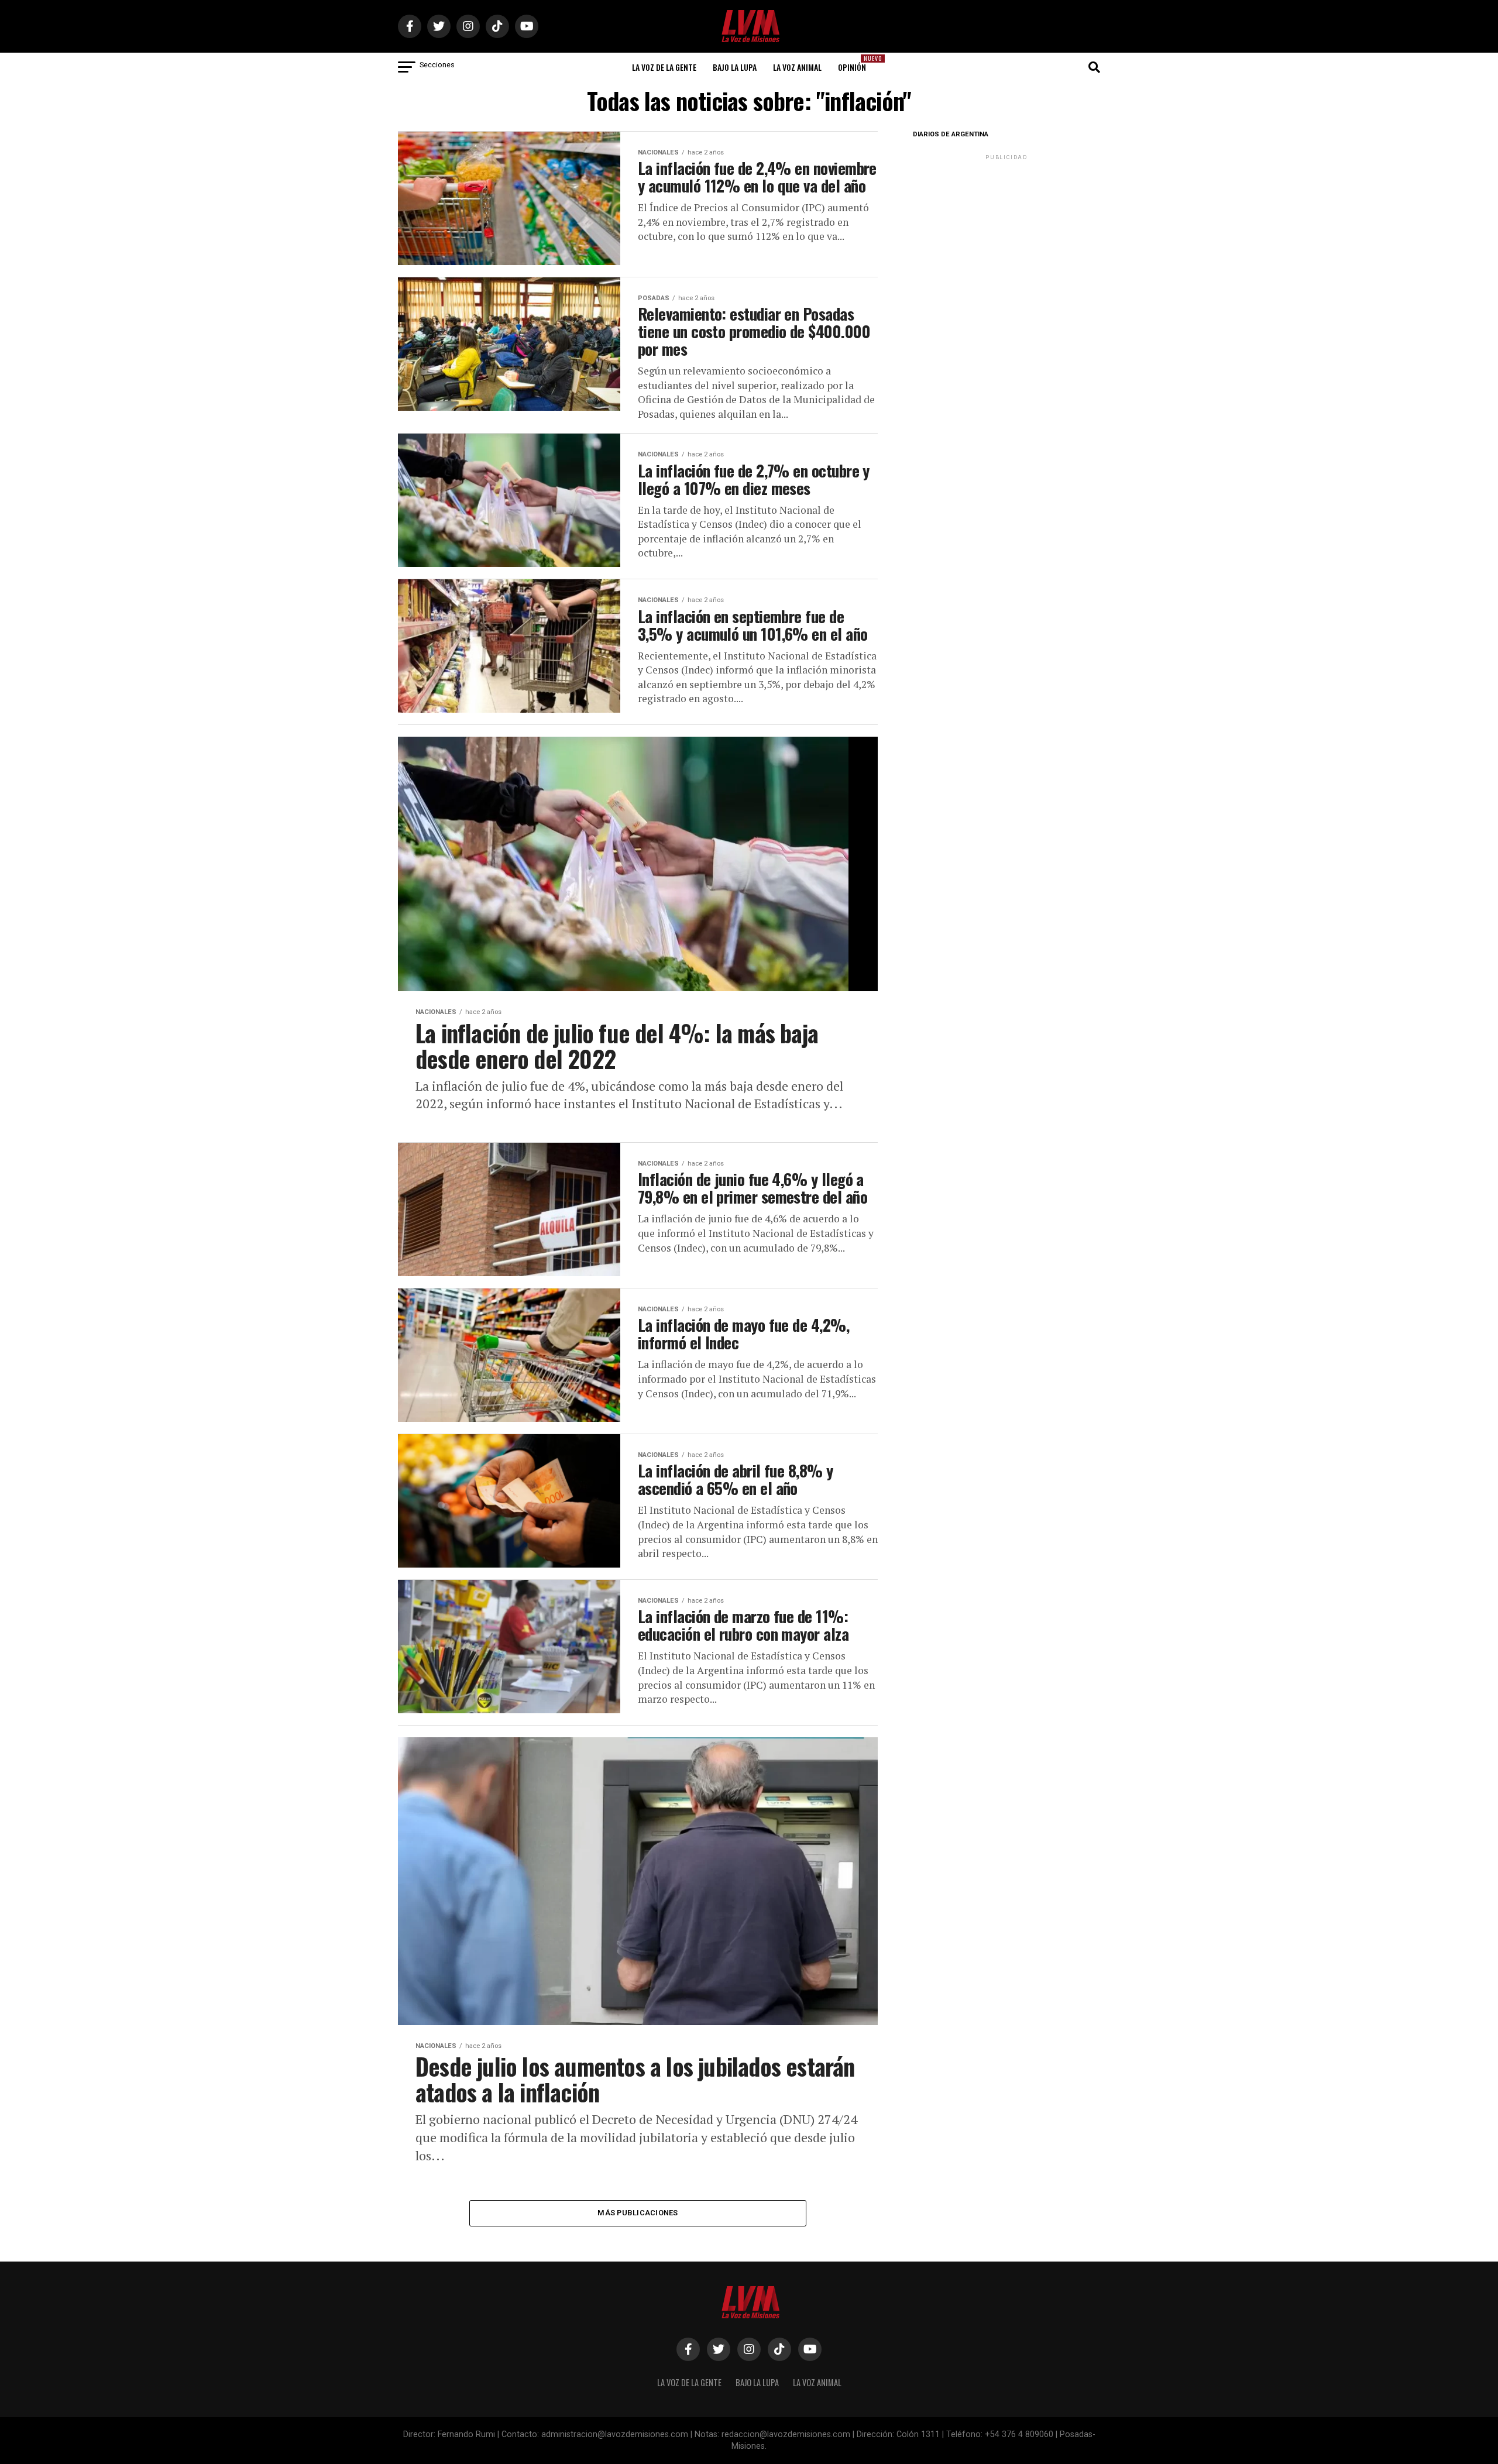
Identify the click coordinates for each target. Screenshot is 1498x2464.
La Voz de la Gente (664, 67)
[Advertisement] (1006, 236)
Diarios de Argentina (951, 134)
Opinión (855, 63)
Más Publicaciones (638, 2213)
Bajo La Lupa (735, 67)
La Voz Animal (797, 67)
